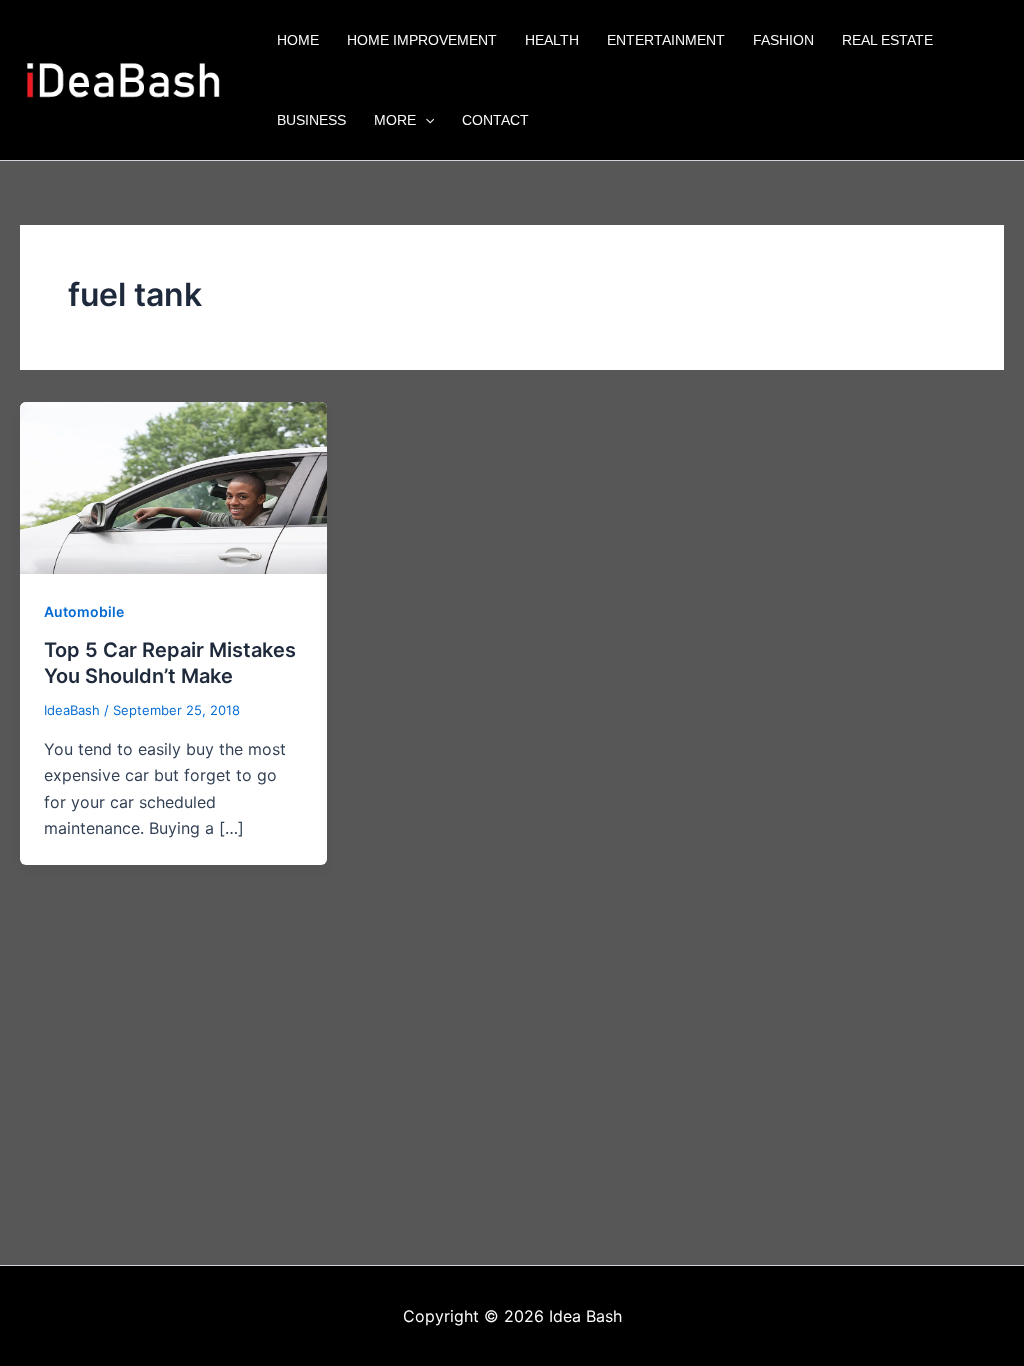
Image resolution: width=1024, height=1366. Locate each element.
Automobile (84, 611)
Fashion (783, 40)
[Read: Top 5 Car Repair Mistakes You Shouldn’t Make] (173, 486)
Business (311, 120)
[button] (425, 120)
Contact (495, 120)
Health (552, 40)
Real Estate (887, 40)
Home (298, 40)
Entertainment (666, 40)
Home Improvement (422, 40)
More (395, 120)
